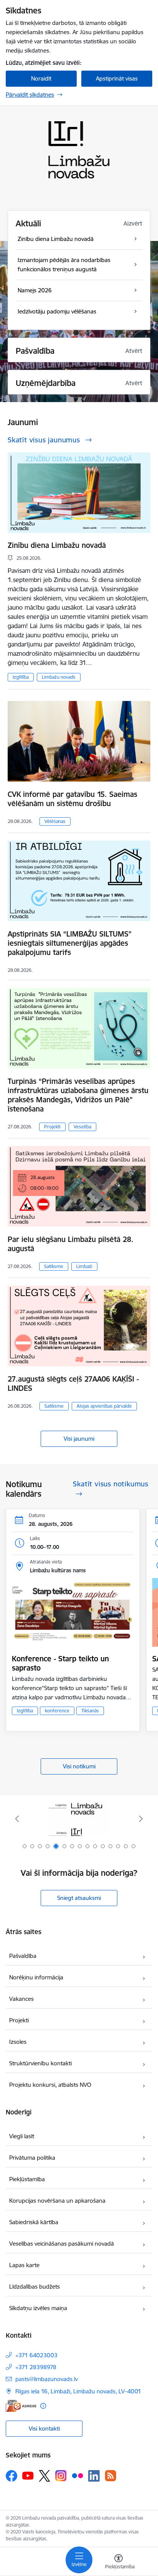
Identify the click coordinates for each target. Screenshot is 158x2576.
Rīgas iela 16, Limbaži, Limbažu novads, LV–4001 (78, 2391)
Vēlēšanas (55, 821)
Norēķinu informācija (36, 1977)
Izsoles (18, 2042)
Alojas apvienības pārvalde (104, 1406)
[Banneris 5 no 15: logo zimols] (79, 1819)
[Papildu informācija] (43, 2406)
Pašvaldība (23, 1956)
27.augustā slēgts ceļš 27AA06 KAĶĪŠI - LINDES (73, 1384)
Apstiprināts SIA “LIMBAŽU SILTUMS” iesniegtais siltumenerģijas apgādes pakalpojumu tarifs (70, 943)
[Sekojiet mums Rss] (110, 2476)
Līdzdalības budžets (35, 2287)
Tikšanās (90, 1711)
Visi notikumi (79, 1766)
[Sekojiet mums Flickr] (77, 2475)
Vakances (21, 1999)
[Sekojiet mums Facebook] (12, 2476)
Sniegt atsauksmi (79, 1898)
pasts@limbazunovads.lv (47, 2379)
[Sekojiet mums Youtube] (28, 2475)
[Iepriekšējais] (17, 1819)
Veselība (82, 1127)
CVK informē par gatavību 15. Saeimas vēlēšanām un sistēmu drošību (72, 799)
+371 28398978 (36, 2367)
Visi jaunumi (79, 1439)
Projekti (52, 1127)
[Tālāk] (141, 1819)
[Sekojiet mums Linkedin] (94, 2476)
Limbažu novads (59, 677)
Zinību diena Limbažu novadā (57, 545)
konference (57, 1711)
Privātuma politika (32, 2158)
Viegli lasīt (22, 2136)
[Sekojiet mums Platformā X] (44, 2476)
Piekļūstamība (27, 2179)
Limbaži (84, 1266)
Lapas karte (24, 2265)
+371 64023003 (36, 2355)
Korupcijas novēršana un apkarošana (57, 2201)
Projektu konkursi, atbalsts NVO (50, 2085)
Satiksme (54, 1266)
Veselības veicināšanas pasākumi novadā (62, 2244)
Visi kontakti (44, 2428)
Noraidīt (41, 78)
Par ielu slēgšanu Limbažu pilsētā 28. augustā (71, 1244)
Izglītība (21, 677)
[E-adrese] (21, 2406)
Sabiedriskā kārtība (34, 2222)
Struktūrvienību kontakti (40, 2063)
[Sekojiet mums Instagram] (61, 2476)
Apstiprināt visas (117, 78)
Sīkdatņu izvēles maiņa (38, 2308)
